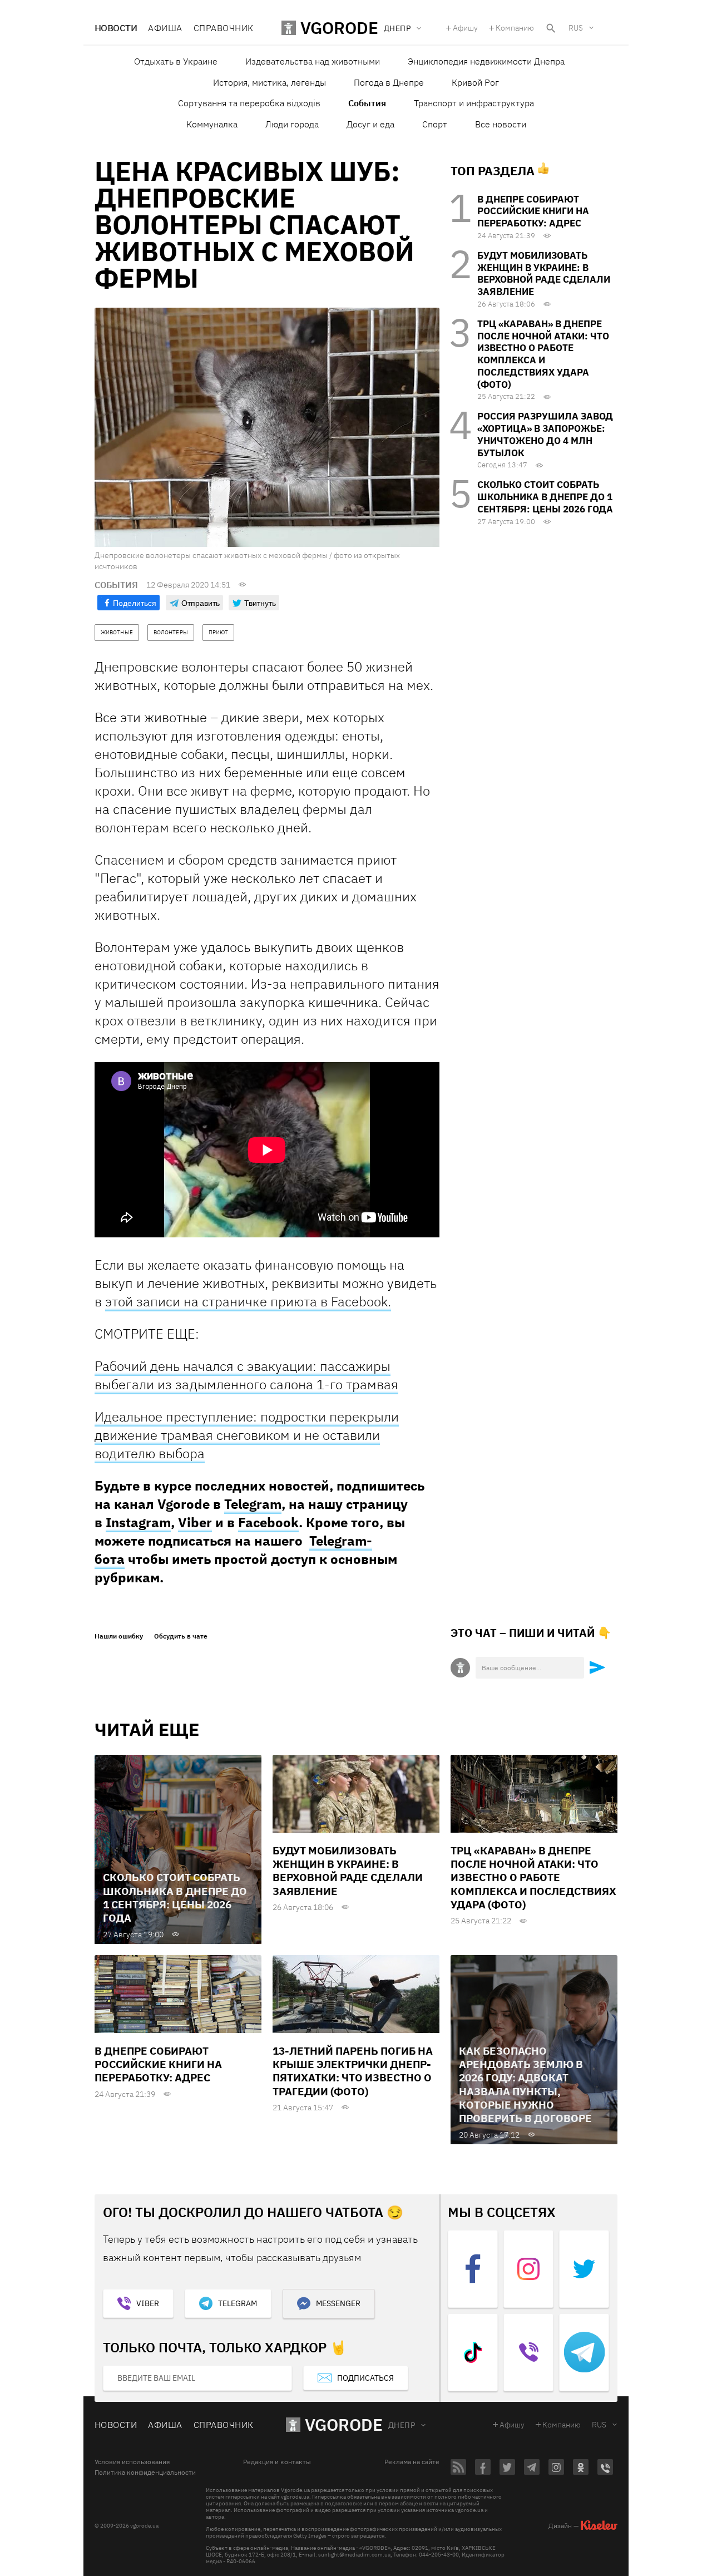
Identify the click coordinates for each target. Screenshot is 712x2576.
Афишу (465, 28)
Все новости (501, 124)
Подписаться (365, 2378)
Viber (195, 1522)
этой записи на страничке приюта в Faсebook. (248, 1301)
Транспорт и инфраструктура (474, 103)
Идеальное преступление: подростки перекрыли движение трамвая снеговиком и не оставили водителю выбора (247, 1435)
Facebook (268, 1522)
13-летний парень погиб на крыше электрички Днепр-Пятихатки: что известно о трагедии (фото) (353, 2071)
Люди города (292, 124)
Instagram (138, 1522)
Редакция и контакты (277, 2462)
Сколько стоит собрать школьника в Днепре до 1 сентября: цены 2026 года (545, 497)
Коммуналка (212, 124)
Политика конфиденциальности (145, 2473)
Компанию (515, 28)
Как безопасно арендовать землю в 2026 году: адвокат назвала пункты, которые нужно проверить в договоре (525, 2085)
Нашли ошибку (119, 1636)
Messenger (338, 2303)
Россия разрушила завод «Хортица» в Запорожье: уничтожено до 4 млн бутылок (545, 434)
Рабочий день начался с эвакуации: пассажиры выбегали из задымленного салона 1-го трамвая (246, 1375)
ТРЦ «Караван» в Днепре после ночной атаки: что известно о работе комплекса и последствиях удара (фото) (543, 354)
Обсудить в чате (181, 1636)
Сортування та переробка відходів (249, 103)
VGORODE (344, 2424)
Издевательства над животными (313, 61)
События (367, 103)
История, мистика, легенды (270, 82)
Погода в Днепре (389, 82)
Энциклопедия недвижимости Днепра (486, 61)
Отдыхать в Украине (176, 61)
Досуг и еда (370, 124)
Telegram (253, 1504)
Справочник (224, 28)
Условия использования (132, 2462)
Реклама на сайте (412, 2462)
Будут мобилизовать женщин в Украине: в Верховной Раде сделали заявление (544, 273)
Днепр (402, 2425)
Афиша (165, 28)
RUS (576, 28)
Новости (116, 28)
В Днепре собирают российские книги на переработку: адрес (533, 211)
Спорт (435, 124)
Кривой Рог (475, 82)
